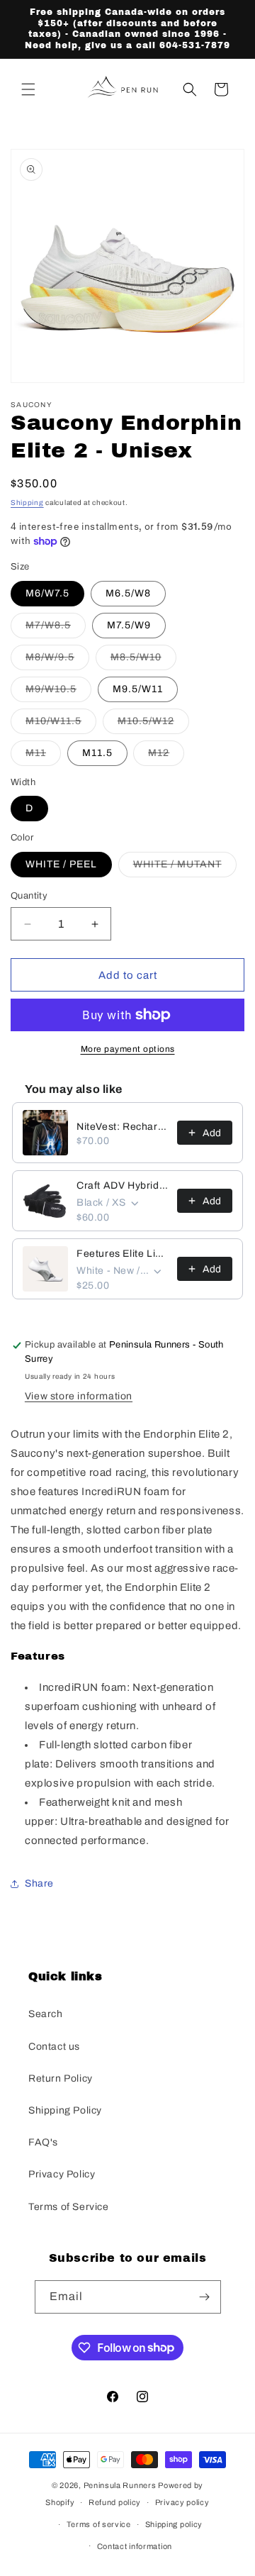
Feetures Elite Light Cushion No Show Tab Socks (123, 1254)
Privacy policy (182, 2502)
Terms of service (99, 2524)
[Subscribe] (205, 2297)
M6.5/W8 (128, 593)
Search (46, 2014)
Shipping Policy (65, 2110)
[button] (28, 89)
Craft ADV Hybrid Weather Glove (123, 1186)
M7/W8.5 (56, 629)
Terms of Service (69, 2207)
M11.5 (97, 753)
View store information (79, 1396)
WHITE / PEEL (61, 864)
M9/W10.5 (58, 693)
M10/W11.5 (61, 724)
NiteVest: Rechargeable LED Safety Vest (123, 1127)
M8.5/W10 (143, 661)
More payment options (128, 1049)
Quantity (29, 896)
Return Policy (61, 2078)
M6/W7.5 (47, 593)
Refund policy (115, 2502)
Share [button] (39, 1883)
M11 (43, 756)
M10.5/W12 (153, 724)
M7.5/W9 (129, 625)
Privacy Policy (62, 2174)
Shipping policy (174, 2524)
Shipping (27, 503)
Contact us (54, 2047)
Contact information (135, 2546)
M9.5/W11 (138, 689)
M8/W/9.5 (57, 661)
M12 (166, 756)
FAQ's (43, 2142)
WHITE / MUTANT (185, 868)
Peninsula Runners (120, 2485)
